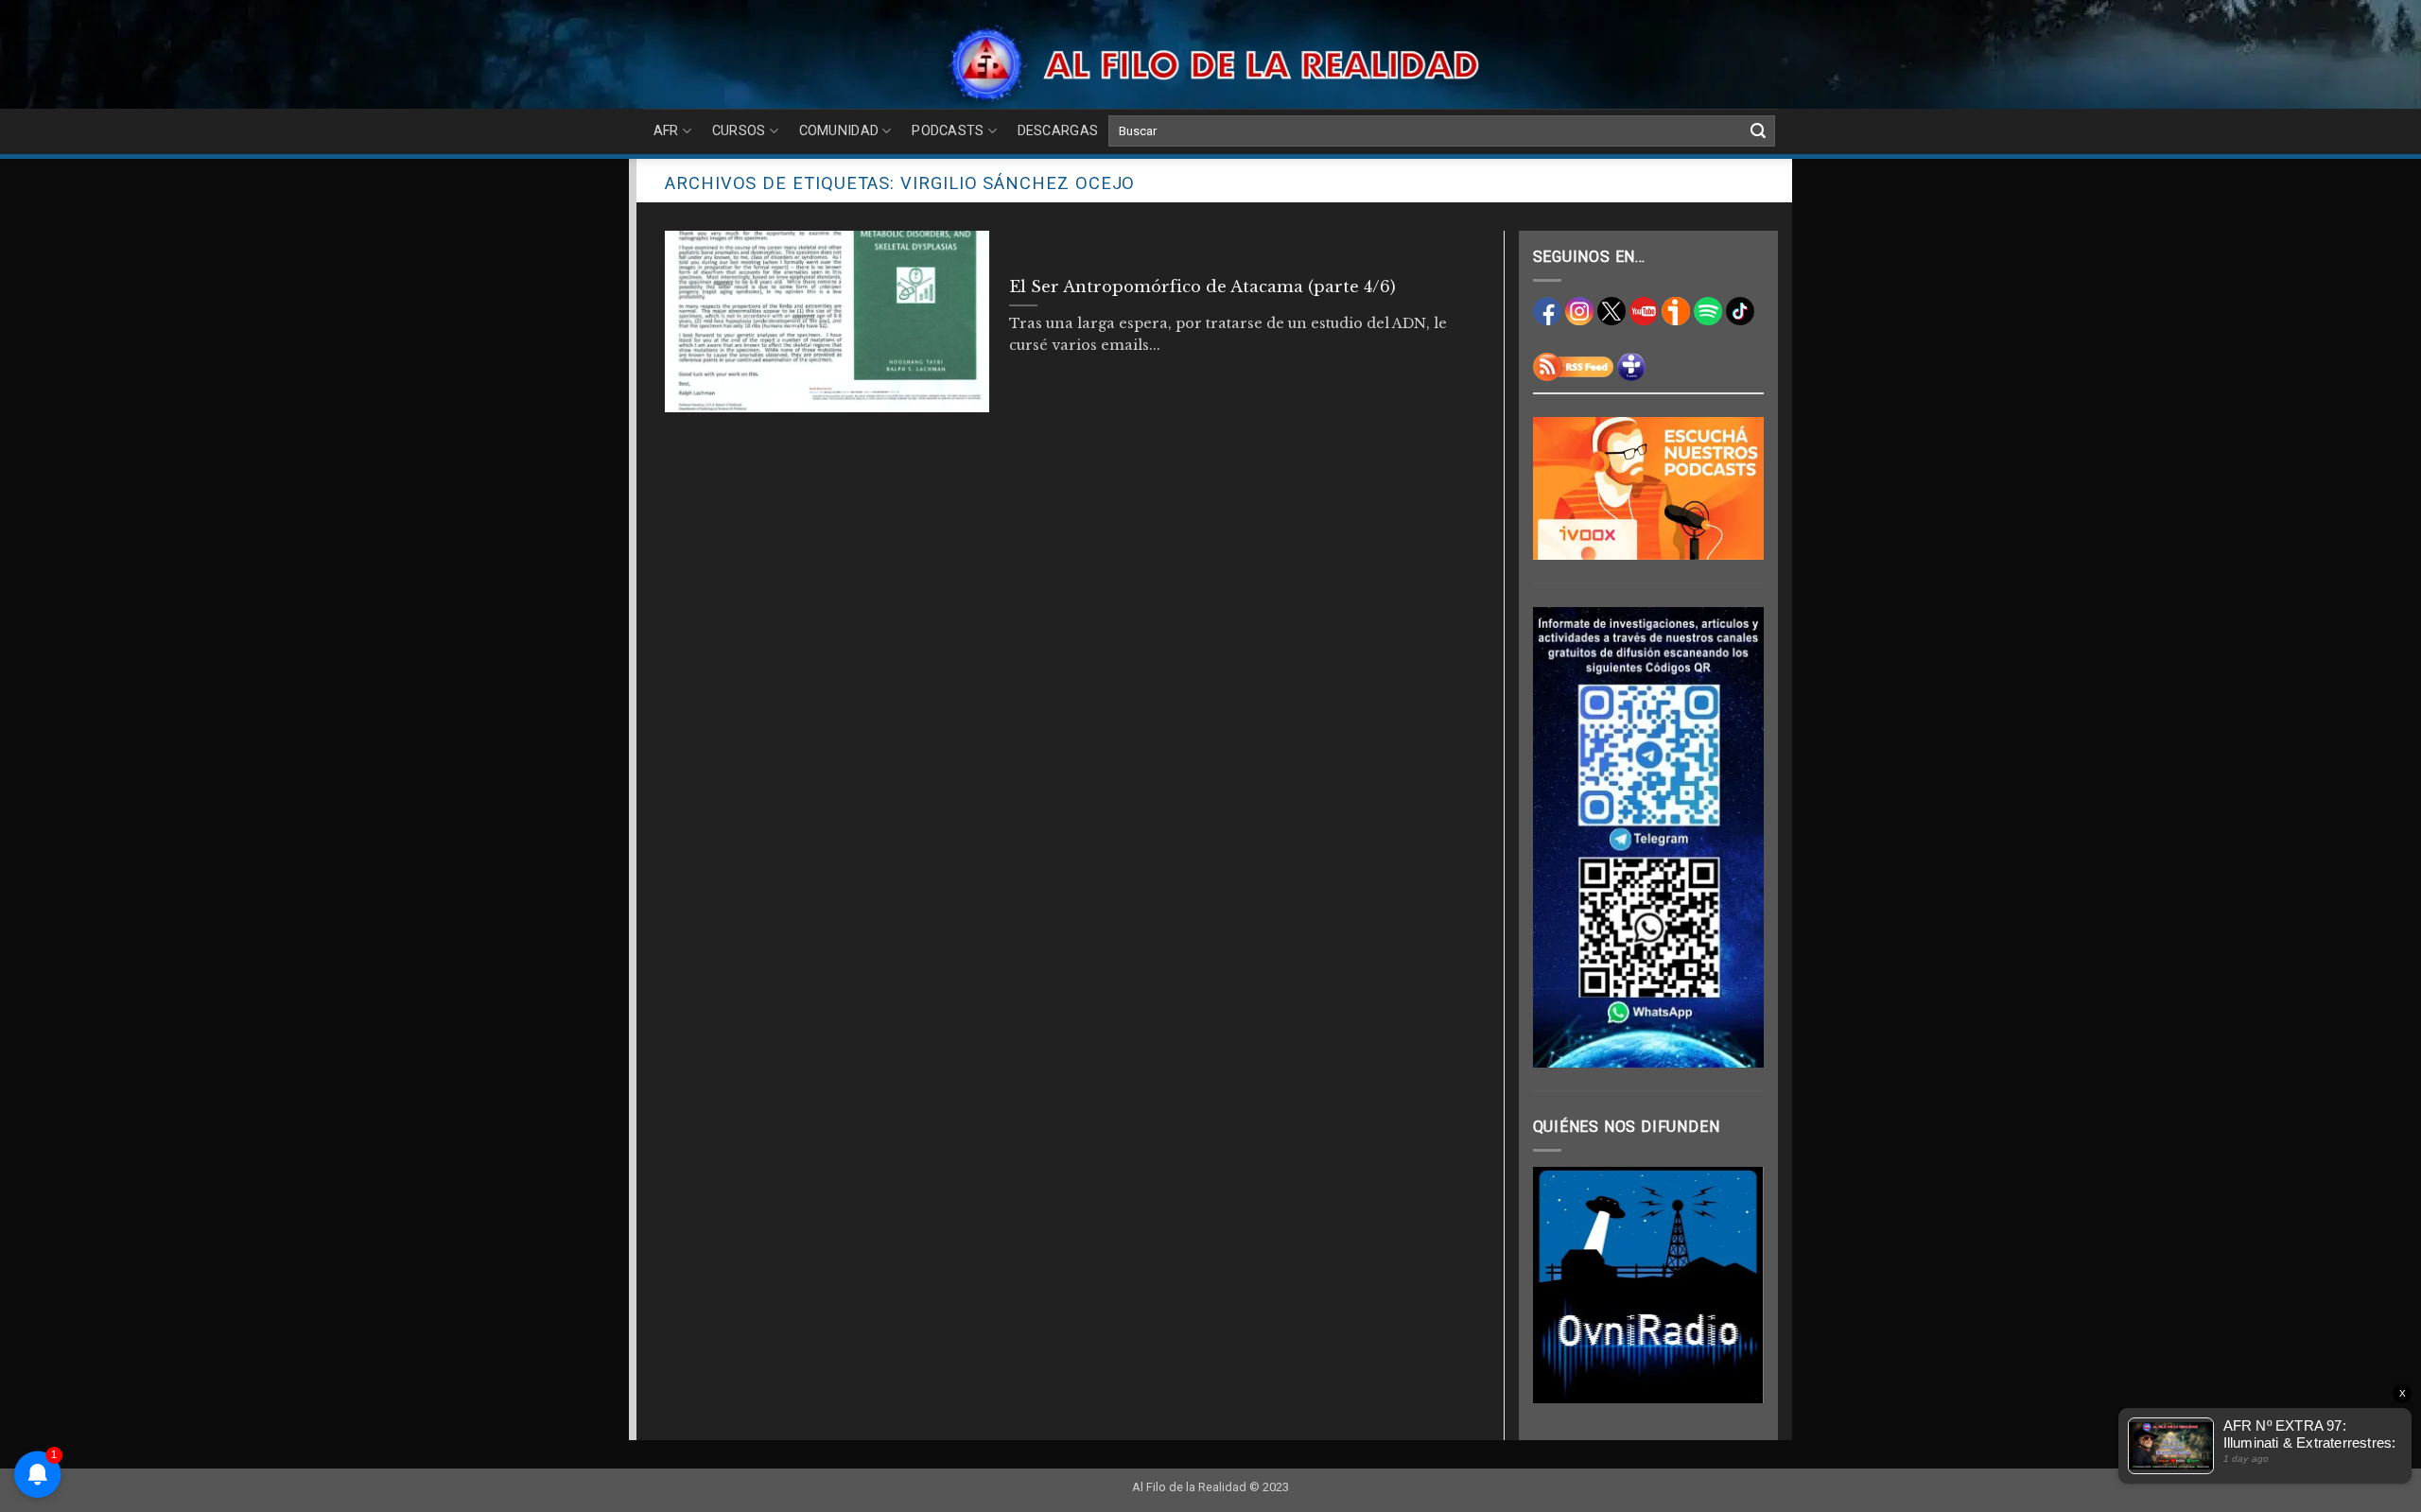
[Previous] (1561, 1285)
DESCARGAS (1058, 131)
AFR (666, 131)
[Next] (1735, 1285)
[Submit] (1758, 131)
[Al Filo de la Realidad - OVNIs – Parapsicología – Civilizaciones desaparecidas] (1211, 64)
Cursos (739, 131)
